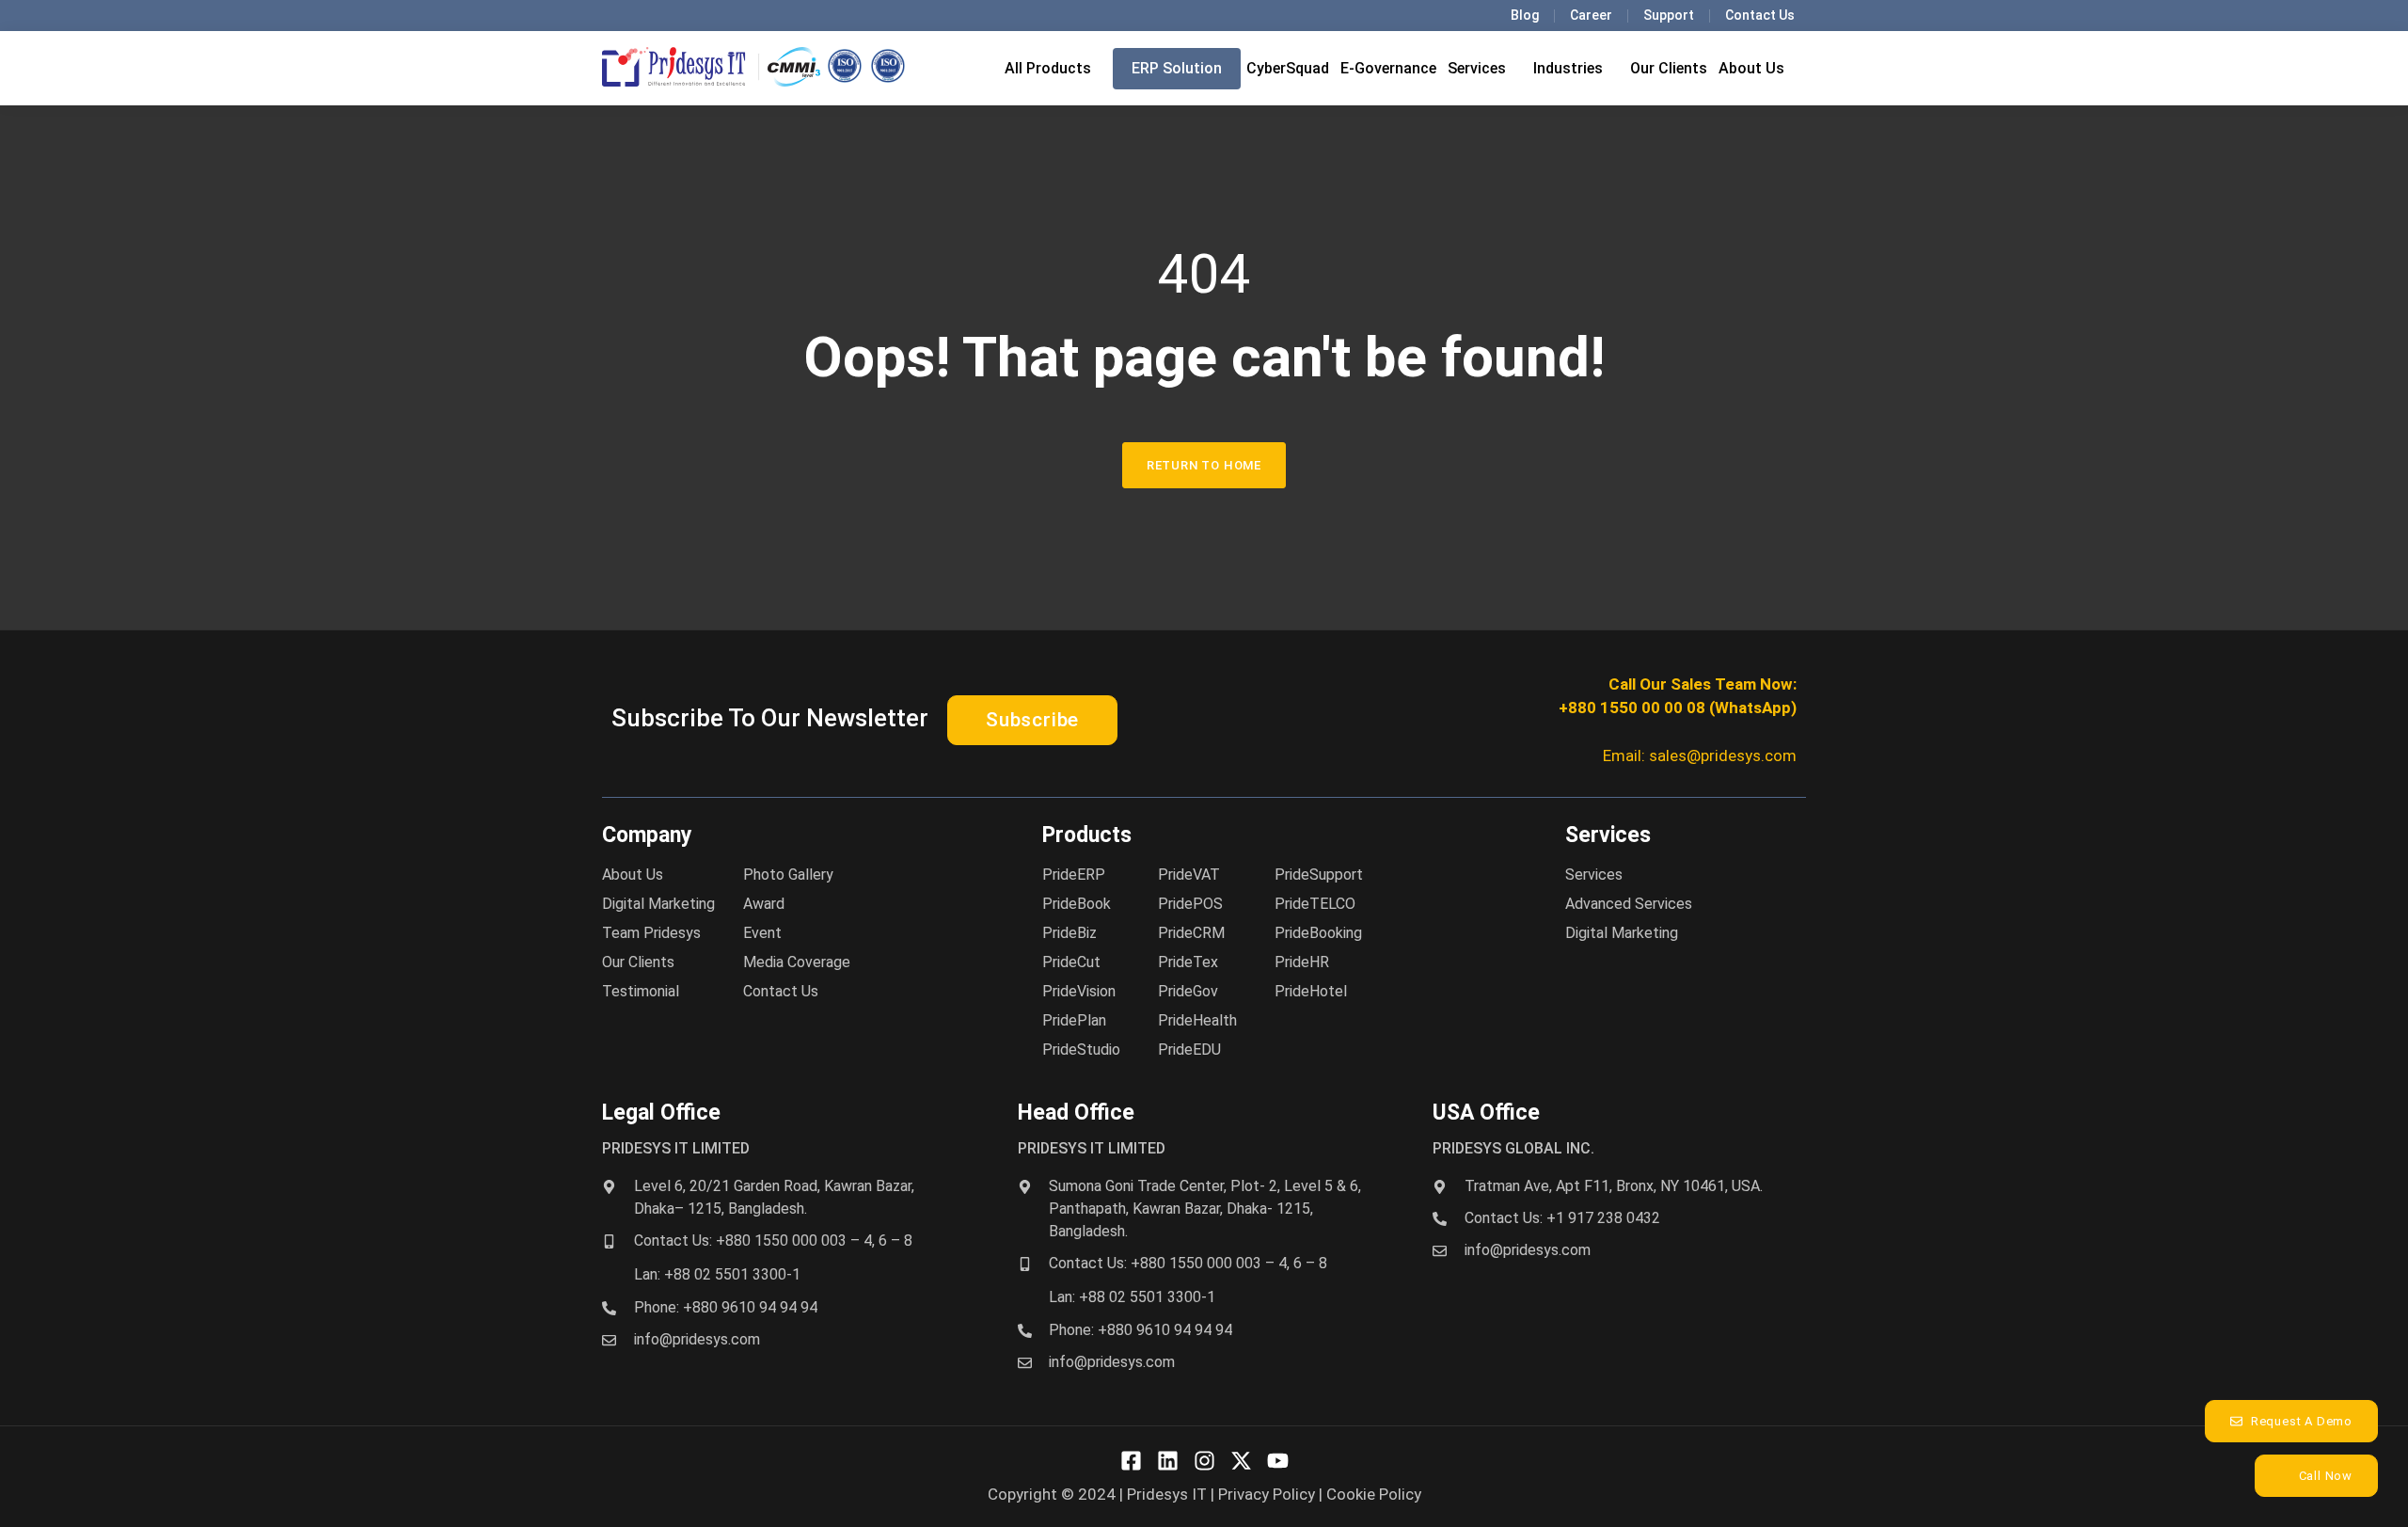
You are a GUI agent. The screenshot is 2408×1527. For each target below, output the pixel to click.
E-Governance (1388, 68)
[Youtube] (1278, 1461)
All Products (1048, 68)
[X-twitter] (1241, 1461)
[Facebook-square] (1131, 1461)
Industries (1568, 68)
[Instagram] (1204, 1461)
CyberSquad (1288, 68)
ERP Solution (1177, 68)
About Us (1751, 68)
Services (1477, 68)
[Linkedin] (1168, 1461)
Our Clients (1669, 68)
